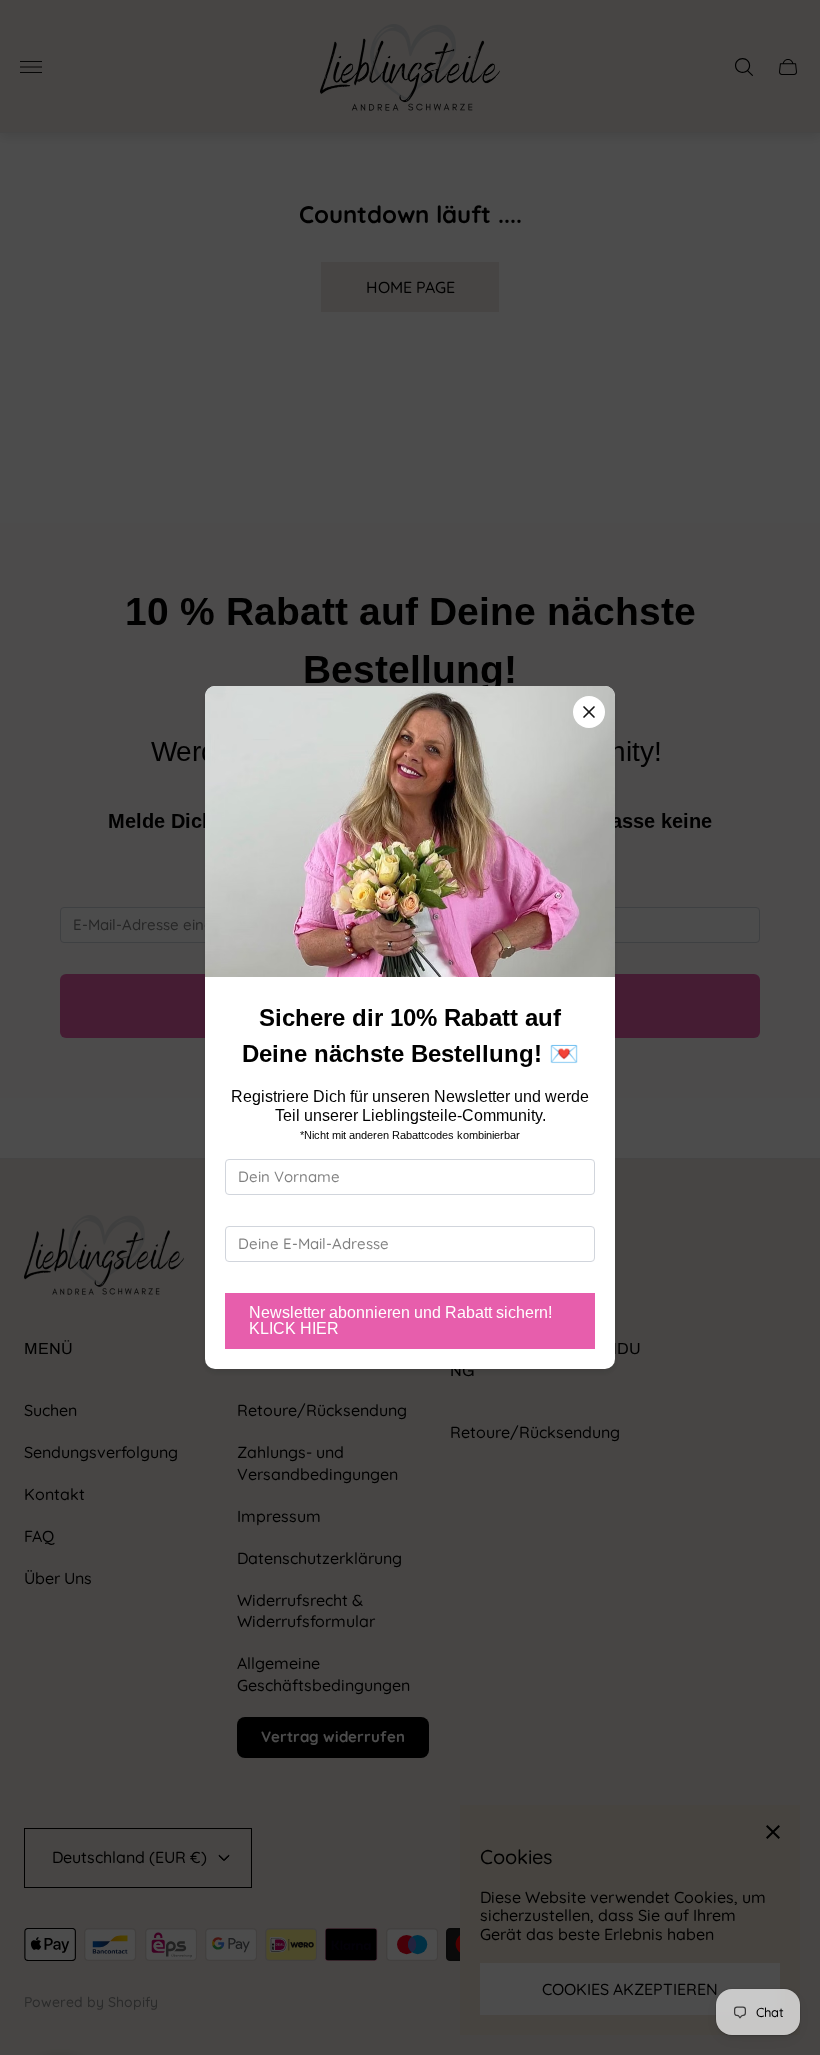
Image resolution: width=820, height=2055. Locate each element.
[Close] (589, 712)
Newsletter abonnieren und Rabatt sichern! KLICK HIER (400, 1320)
